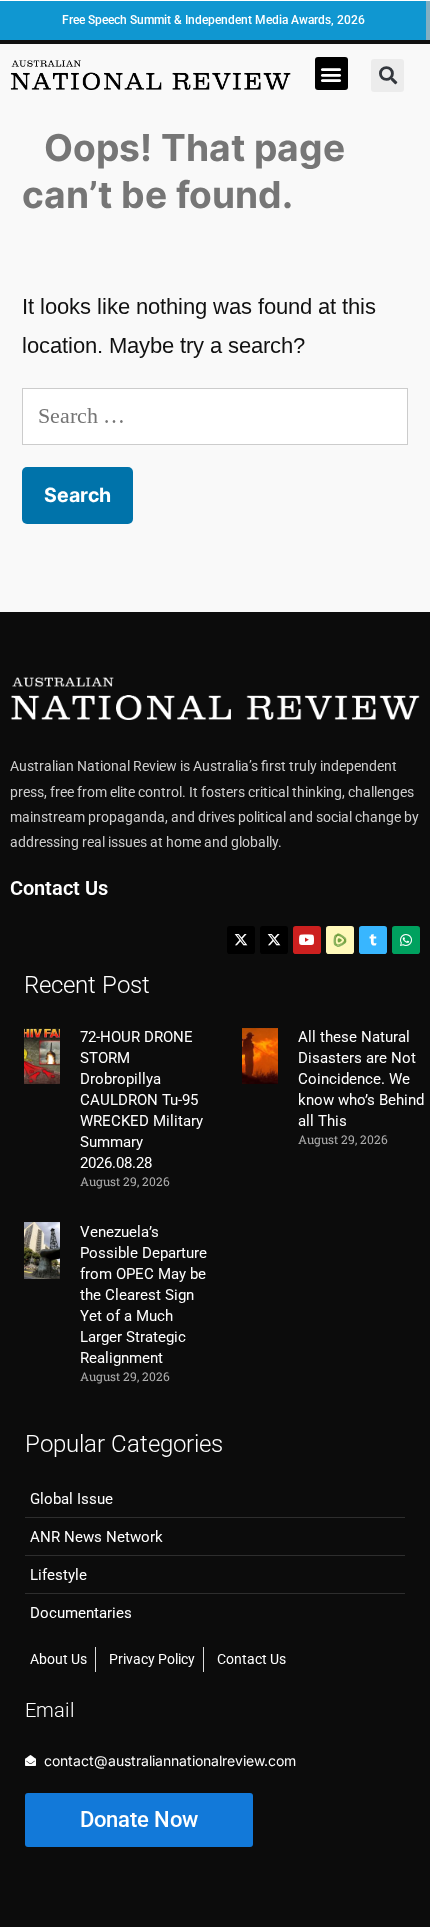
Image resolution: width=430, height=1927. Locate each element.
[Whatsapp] (406, 940)
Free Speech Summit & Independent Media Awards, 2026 (213, 20)
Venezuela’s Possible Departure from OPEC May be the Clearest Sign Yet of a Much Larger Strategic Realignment (143, 1295)
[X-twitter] (241, 940)
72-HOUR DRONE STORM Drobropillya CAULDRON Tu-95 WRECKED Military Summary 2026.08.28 (141, 1100)
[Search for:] (215, 415)
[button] (331, 73)
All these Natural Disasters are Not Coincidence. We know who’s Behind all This (361, 1079)
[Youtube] (307, 940)
